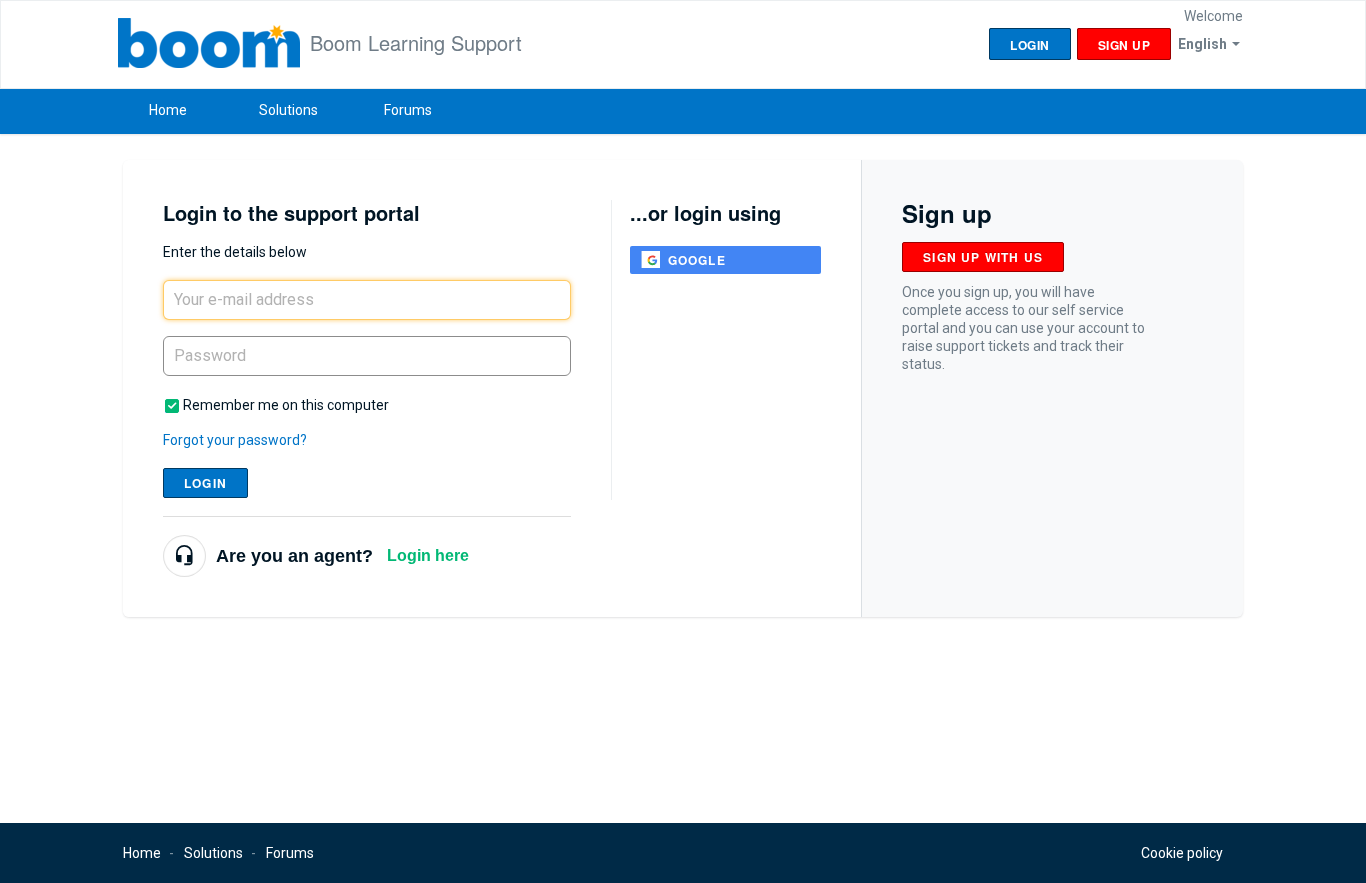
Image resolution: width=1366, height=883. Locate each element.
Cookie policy (1182, 853)
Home (168, 110)
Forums (408, 110)
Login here (428, 555)
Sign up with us (983, 257)
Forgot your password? (235, 440)
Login (205, 483)
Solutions (288, 110)
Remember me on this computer (286, 405)
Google (697, 260)
